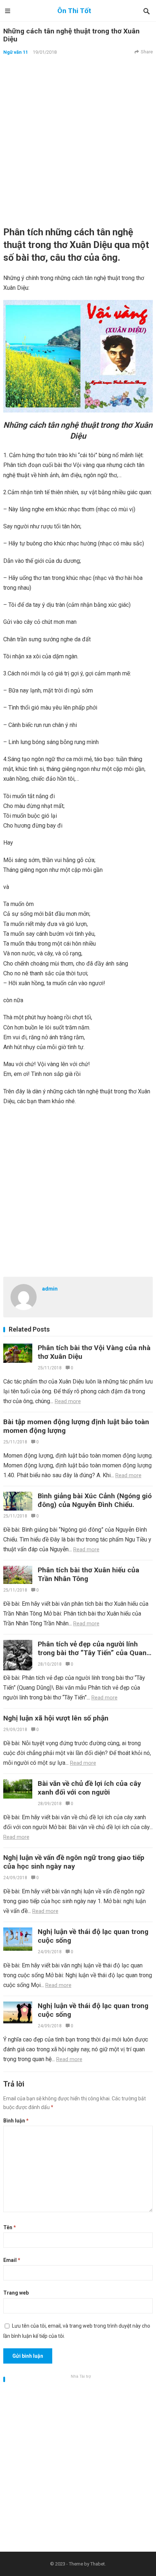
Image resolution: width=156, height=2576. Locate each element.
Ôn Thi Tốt (74, 11)
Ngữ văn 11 (16, 52)
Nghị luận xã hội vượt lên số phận (56, 1718)
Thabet (98, 2564)
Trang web (16, 2293)
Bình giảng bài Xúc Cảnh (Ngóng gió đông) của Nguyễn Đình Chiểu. (95, 1500)
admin (50, 1289)
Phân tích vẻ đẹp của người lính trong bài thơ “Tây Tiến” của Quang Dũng (94, 1653)
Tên (10, 2227)
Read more (68, 1401)
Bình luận (16, 2121)
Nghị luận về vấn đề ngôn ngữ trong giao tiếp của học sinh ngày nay (74, 1862)
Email (12, 2260)
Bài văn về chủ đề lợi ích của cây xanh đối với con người (89, 1788)
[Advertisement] (78, 141)
